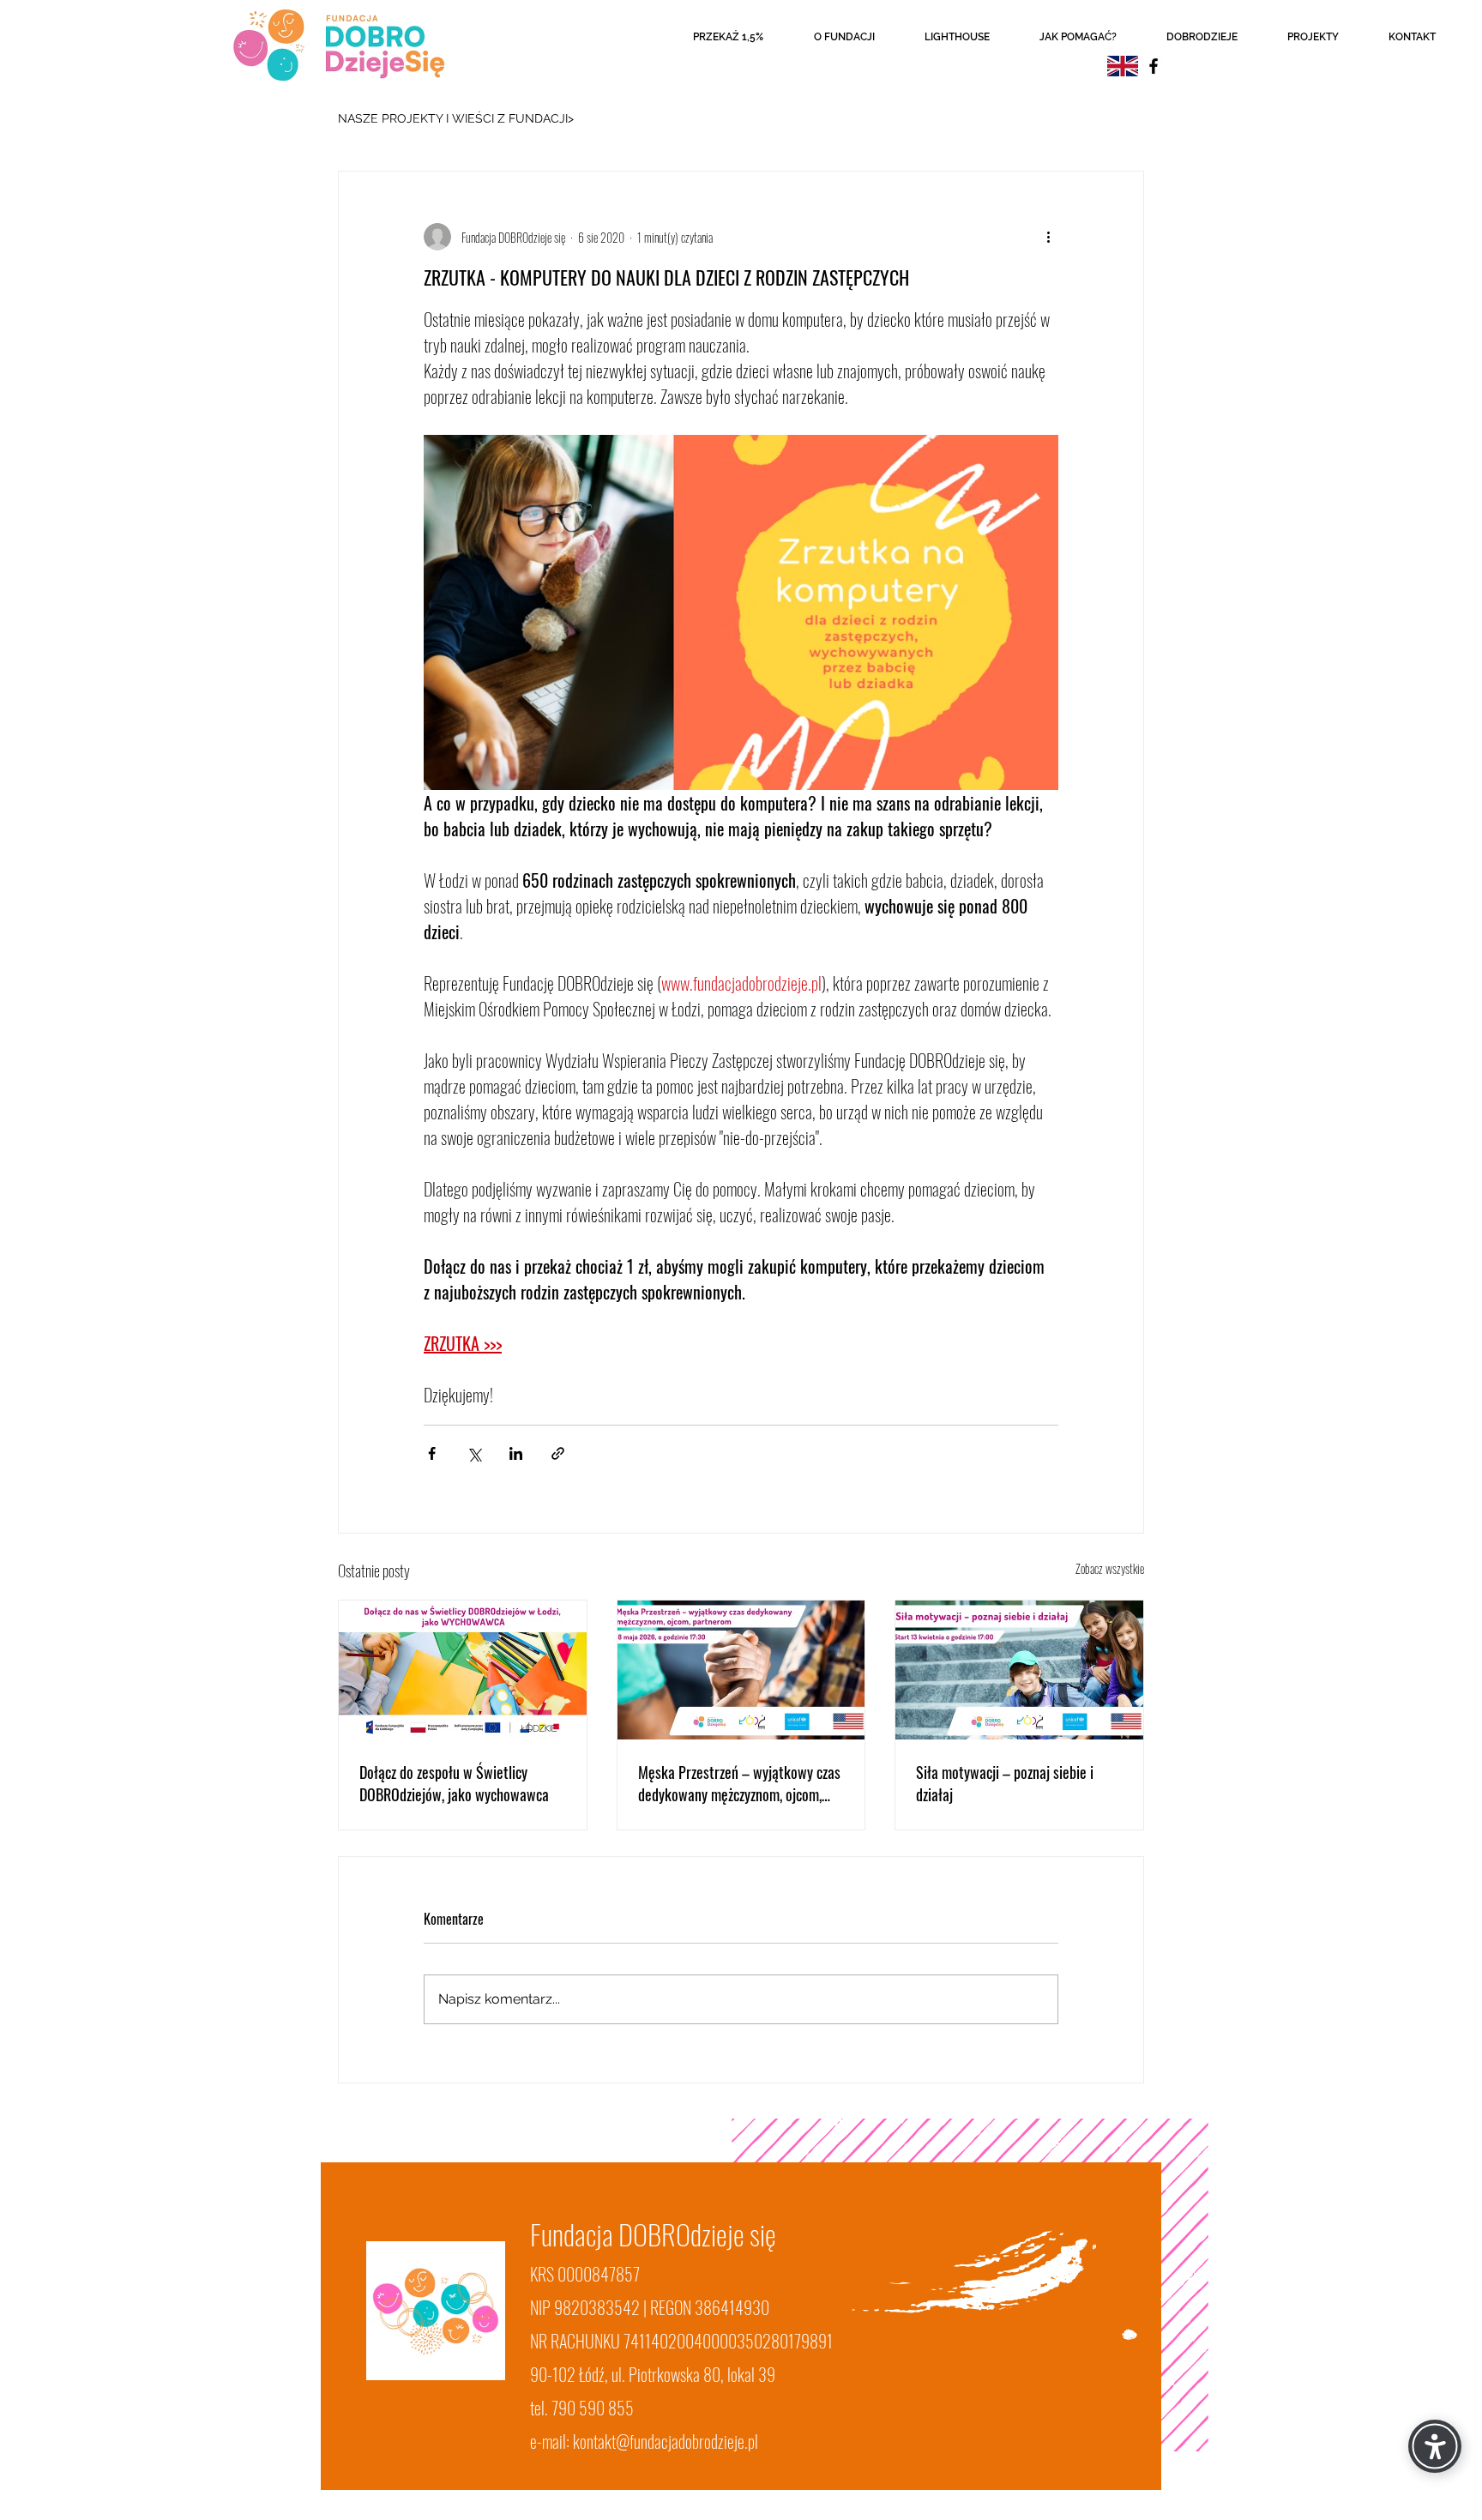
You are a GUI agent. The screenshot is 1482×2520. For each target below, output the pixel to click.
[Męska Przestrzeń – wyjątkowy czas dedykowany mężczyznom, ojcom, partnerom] (741, 1670)
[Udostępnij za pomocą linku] (558, 1453)
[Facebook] (1154, 66)
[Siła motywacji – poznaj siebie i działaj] (1019, 1670)
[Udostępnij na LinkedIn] (516, 1453)
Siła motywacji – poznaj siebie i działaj (1005, 1783)
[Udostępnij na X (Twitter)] (474, 1453)
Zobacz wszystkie (1110, 1568)
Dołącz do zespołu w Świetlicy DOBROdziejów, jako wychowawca (454, 1783)
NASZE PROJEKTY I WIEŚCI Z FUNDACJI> (456, 118)
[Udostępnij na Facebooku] (432, 1453)
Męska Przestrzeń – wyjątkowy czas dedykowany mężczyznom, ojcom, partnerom (739, 1783)
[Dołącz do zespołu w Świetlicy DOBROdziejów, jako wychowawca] (463, 1670)
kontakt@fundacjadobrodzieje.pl (666, 2441)
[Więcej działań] (1048, 237)
